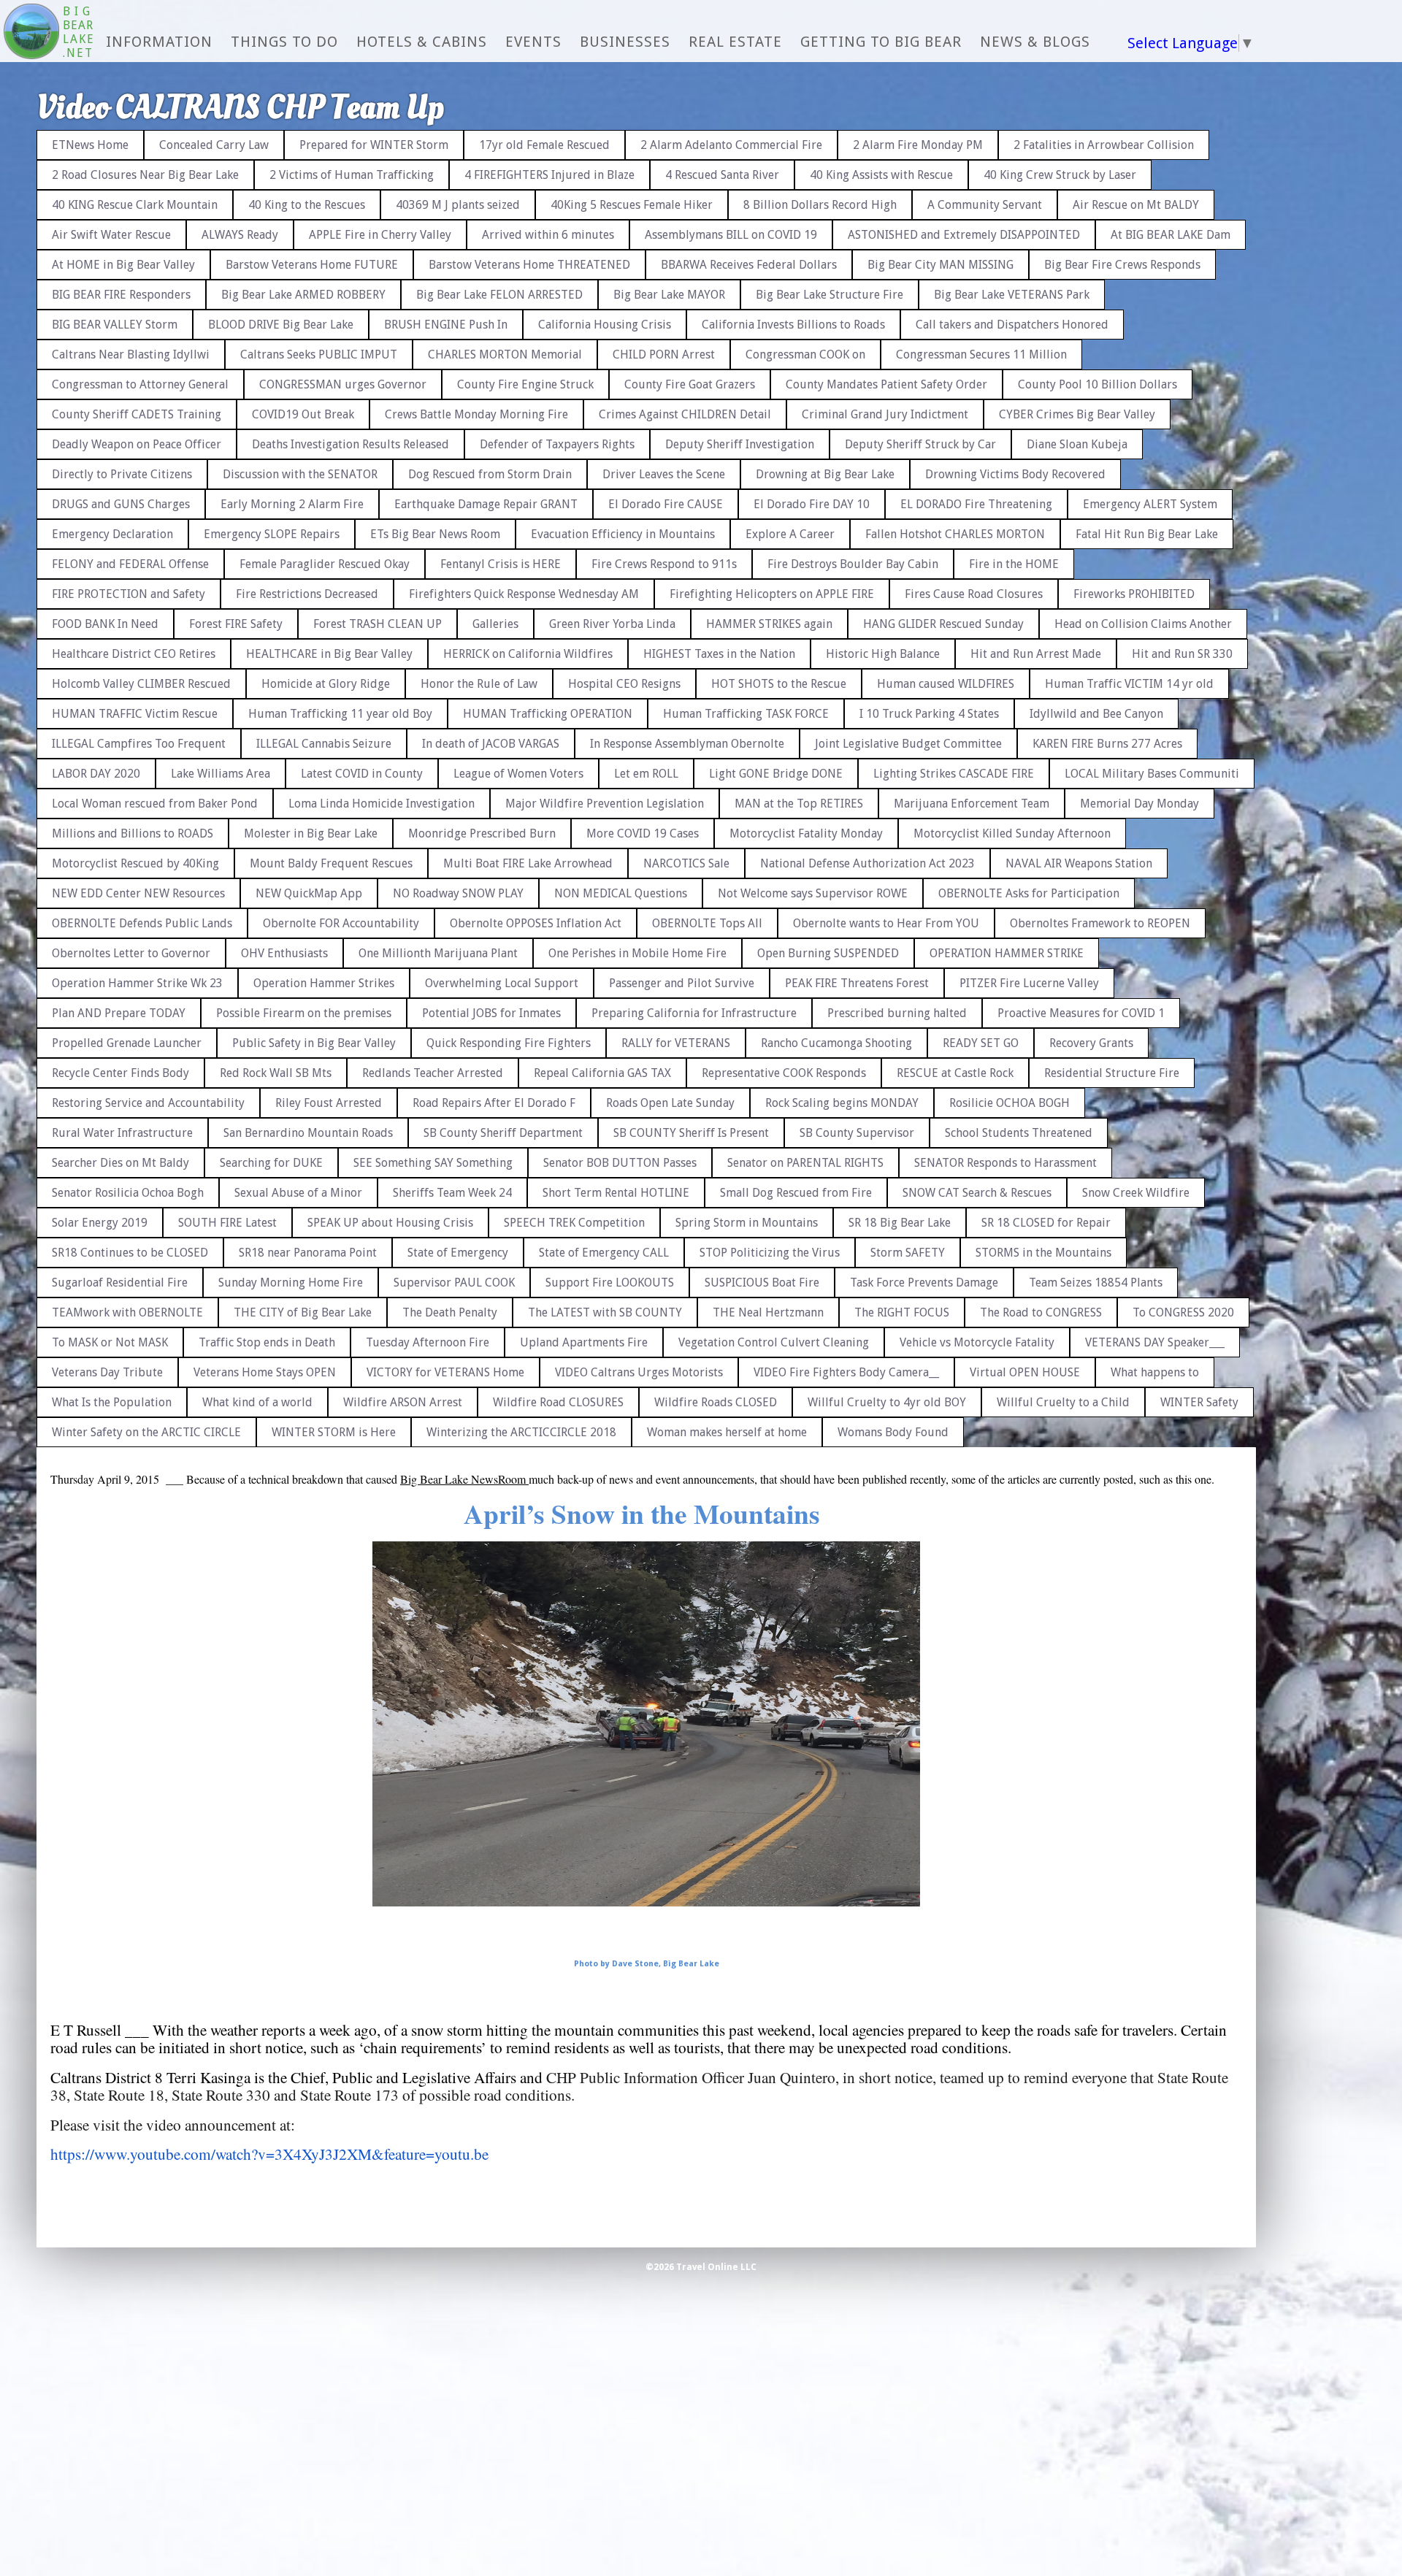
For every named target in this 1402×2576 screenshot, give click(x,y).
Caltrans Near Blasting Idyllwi (131, 354)
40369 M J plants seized (458, 205)
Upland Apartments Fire (584, 1342)
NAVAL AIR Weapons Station (1079, 863)
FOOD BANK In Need (105, 624)
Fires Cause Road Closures (974, 594)
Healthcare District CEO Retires (134, 654)
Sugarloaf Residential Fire (120, 1283)
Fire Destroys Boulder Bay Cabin (853, 564)
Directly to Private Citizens (122, 474)
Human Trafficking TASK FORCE (746, 714)
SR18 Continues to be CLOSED (130, 1253)
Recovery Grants (1091, 1043)
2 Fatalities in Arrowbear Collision (1104, 145)
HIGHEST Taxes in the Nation (719, 654)
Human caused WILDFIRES (946, 684)
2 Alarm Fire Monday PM (918, 145)
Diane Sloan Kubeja (1077, 444)
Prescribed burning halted (897, 1013)
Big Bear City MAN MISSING (941, 265)
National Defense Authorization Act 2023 (867, 863)
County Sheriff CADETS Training (137, 414)
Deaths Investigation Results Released (350, 444)
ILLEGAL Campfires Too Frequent (139, 744)
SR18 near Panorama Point (308, 1253)
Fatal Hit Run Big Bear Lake (1147, 534)
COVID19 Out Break (303, 414)
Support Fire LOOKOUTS (610, 1283)
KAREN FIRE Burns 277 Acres (1107, 744)
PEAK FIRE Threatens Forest (857, 983)
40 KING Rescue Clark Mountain (135, 205)
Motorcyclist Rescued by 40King (135, 863)
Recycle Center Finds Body (120, 1073)
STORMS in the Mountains (1043, 1253)
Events (533, 42)
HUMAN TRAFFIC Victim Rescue (135, 714)
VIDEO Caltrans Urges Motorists (639, 1372)
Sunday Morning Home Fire (291, 1283)
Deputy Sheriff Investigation (740, 444)
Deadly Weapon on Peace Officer (137, 444)
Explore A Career (790, 534)
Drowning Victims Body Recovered (1015, 474)
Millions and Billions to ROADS (133, 833)
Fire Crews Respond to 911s (664, 564)
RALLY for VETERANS (676, 1043)
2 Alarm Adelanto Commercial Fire (731, 145)
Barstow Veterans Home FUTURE (312, 265)
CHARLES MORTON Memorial (505, 354)
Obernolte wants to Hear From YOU (886, 923)
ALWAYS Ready (240, 235)
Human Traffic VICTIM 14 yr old (1129, 684)
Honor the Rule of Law (479, 684)
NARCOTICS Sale (686, 863)
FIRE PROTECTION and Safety (129, 594)
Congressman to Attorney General (140, 384)
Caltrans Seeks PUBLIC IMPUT (319, 354)
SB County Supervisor (857, 1133)
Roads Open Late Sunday (670, 1103)
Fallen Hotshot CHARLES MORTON (955, 534)
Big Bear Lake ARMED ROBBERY (303, 295)
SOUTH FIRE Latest (227, 1223)
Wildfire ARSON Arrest (403, 1402)
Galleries (495, 624)
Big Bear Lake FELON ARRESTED (499, 295)
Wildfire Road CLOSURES (558, 1402)
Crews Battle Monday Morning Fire (476, 414)
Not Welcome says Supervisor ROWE (813, 893)
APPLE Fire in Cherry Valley (380, 235)
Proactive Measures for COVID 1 (1081, 1013)
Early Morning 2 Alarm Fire (292, 504)
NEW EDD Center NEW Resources (138, 893)
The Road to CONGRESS (1041, 1312)
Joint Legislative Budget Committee (908, 744)
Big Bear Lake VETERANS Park (1012, 295)
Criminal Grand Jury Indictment (885, 414)
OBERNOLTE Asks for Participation (1029, 893)
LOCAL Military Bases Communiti (1152, 774)
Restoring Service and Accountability (148, 1103)
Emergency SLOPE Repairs (272, 534)
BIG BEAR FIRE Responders (121, 295)
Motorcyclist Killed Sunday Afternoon (1012, 833)
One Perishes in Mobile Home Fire (637, 953)
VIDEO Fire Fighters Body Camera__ (846, 1372)
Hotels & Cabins (422, 42)
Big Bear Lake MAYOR (669, 295)
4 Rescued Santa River (722, 175)
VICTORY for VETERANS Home (445, 1372)
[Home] (31, 33)
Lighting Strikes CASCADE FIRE (954, 774)
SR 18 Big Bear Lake (900, 1223)
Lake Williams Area (221, 774)
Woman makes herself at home (727, 1432)
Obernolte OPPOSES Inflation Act (536, 923)
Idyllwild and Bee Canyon (1096, 714)
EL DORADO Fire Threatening (976, 504)
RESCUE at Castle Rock (955, 1073)
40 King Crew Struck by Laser (1060, 175)
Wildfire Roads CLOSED (716, 1402)
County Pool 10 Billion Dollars (1098, 384)
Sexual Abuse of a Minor (298, 1193)
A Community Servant (985, 205)
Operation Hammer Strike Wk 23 (137, 983)
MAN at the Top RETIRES (799, 804)
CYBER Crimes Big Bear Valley (1077, 414)
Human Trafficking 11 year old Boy (340, 714)
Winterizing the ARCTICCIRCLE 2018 (521, 1432)
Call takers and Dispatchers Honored (1012, 325)
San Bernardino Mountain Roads (308, 1133)
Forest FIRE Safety (236, 624)
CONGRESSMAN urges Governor (343, 384)
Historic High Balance (883, 654)
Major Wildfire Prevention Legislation (605, 804)
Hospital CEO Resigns (624, 684)
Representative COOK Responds (784, 1073)
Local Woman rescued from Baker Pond (155, 804)
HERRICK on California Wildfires (528, 654)
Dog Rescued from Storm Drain (490, 474)
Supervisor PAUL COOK (454, 1283)
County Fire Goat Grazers (690, 384)
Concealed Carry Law (214, 145)
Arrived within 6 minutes (548, 235)
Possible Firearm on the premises (304, 1013)
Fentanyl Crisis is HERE (501, 564)
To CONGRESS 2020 (1183, 1312)
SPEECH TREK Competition (574, 1223)
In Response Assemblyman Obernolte (687, 744)
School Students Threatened (1019, 1133)
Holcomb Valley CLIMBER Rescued (141, 684)
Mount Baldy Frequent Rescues (331, 863)
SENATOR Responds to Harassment (1005, 1163)
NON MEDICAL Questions (621, 893)
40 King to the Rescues (307, 205)
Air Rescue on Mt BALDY (1136, 205)
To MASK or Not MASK (110, 1342)
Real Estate (735, 42)
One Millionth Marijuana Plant (438, 953)
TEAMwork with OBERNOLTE (127, 1312)
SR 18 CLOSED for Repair (1046, 1223)
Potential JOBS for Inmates (491, 1013)
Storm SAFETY (908, 1253)
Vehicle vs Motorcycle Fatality (977, 1342)
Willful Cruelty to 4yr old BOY (887, 1402)
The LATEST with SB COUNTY (605, 1312)
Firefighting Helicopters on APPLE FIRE (772, 594)
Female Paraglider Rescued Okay (325, 564)
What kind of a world (257, 1402)
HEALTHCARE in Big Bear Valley (329, 654)
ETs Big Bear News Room (435, 534)
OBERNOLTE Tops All (707, 923)
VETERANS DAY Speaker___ (1155, 1342)
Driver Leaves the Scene (664, 474)
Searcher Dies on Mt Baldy (120, 1163)
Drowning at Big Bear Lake (825, 474)
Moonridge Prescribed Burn (482, 833)
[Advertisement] (1340, 336)
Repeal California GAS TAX (602, 1073)
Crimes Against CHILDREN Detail (685, 414)
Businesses (625, 42)
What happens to (1155, 1372)
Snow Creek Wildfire (1136, 1193)
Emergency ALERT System (1150, 504)
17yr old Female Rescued (544, 145)
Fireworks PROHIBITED (1134, 594)
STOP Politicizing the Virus (770, 1253)
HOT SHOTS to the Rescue (779, 684)
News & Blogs (1035, 42)
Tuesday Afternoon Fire (428, 1342)
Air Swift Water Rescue (111, 235)
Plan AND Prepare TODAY (119, 1013)
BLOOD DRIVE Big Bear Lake (281, 325)
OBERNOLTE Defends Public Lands (142, 923)
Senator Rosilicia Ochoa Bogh (128, 1193)
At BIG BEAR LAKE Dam (1171, 235)
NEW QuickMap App (309, 893)
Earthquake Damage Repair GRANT (486, 504)
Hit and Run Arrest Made (1036, 654)
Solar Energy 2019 (100, 1223)
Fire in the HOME (1014, 564)
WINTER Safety (1199, 1402)
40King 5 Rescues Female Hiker (632, 205)
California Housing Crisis (605, 325)
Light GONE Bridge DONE (776, 774)
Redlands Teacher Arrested (433, 1073)
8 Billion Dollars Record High (820, 205)
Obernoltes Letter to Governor (131, 953)
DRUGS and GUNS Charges (121, 504)
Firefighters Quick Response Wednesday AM (524, 594)
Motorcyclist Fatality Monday (806, 833)
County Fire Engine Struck (525, 384)
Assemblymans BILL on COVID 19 (731, 235)
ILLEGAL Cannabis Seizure (324, 744)
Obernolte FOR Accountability (341, 923)
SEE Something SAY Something (433, 1163)
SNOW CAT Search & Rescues (977, 1193)
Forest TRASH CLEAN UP (378, 624)
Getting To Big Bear (881, 42)
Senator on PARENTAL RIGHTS (805, 1163)
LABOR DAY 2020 (96, 774)
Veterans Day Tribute (107, 1372)
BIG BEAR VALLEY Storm (115, 325)
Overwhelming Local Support (502, 983)
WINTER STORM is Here (334, 1432)
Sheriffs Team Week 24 (452, 1193)
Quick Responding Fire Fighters (509, 1043)
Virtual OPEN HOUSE (1025, 1372)
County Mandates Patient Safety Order (886, 384)
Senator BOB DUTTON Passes (620, 1163)
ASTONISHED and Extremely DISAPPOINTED (964, 235)
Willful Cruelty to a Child (1063, 1402)
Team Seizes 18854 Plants (1096, 1283)
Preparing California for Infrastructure (694, 1013)
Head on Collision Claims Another (1143, 624)
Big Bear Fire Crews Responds (1122, 265)
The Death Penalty (450, 1312)
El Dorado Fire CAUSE (666, 504)
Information (159, 42)
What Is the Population (112, 1402)
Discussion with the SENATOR (300, 474)
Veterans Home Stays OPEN (265, 1372)
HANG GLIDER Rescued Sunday (943, 624)
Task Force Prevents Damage (924, 1283)
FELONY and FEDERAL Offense (130, 564)
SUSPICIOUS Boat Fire (762, 1283)
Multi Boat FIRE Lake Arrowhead (528, 863)
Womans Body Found (893, 1432)
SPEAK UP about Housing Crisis (390, 1223)
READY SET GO (981, 1043)
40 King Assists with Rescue (881, 175)
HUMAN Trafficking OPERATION (548, 714)
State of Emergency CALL (604, 1253)
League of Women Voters (518, 774)
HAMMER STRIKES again (769, 624)
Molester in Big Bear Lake (311, 833)
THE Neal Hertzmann (768, 1312)
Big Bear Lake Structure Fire (830, 295)
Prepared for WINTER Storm (374, 145)
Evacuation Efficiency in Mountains (623, 534)
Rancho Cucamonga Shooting (836, 1043)
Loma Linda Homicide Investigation (382, 804)
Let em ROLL (646, 774)
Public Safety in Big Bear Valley (314, 1043)
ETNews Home (90, 145)
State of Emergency (458, 1253)
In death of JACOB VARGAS (491, 744)
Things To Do (284, 42)
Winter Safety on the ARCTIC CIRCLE (146, 1432)
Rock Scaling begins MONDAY (842, 1103)
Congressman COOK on (805, 354)
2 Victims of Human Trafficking (352, 175)
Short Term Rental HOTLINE (616, 1193)
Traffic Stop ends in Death (267, 1342)
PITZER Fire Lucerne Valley (1029, 983)
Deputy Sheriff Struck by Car (920, 444)
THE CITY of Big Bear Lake (303, 1312)
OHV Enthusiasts (284, 953)
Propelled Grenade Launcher (127, 1043)
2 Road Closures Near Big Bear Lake (145, 175)
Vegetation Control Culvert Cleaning (774, 1342)
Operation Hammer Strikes (324, 983)
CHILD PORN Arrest (664, 354)
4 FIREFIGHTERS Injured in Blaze (549, 175)
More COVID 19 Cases (643, 833)
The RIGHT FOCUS (902, 1312)
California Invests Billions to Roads (793, 325)
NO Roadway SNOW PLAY (458, 893)
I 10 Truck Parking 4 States (929, 714)
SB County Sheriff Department (503, 1133)
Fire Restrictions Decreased (307, 594)
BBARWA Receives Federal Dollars (749, 265)
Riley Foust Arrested (329, 1103)
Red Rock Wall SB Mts (276, 1073)
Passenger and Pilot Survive (682, 983)
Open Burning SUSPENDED (828, 953)
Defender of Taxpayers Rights (557, 444)
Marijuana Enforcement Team (972, 804)
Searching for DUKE (271, 1163)
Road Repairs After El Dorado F (494, 1103)
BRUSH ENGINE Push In (446, 325)
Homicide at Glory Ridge (326, 684)
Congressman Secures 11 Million (981, 354)
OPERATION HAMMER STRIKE (1007, 953)
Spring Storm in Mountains (747, 1223)
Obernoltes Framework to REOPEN (1100, 923)
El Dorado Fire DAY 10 (812, 504)
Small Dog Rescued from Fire (796, 1193)
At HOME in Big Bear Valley (123, 265)
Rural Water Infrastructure (122, 1133)
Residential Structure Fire (1112, 1073)
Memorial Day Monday (1139, 804)
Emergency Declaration (112, 534)
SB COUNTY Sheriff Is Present (691, 1133)
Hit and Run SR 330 (1182, 654)
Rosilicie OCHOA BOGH (1010, 1103)
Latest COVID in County (362, 774)
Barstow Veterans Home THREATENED (529, 265)
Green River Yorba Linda (612, 624)
